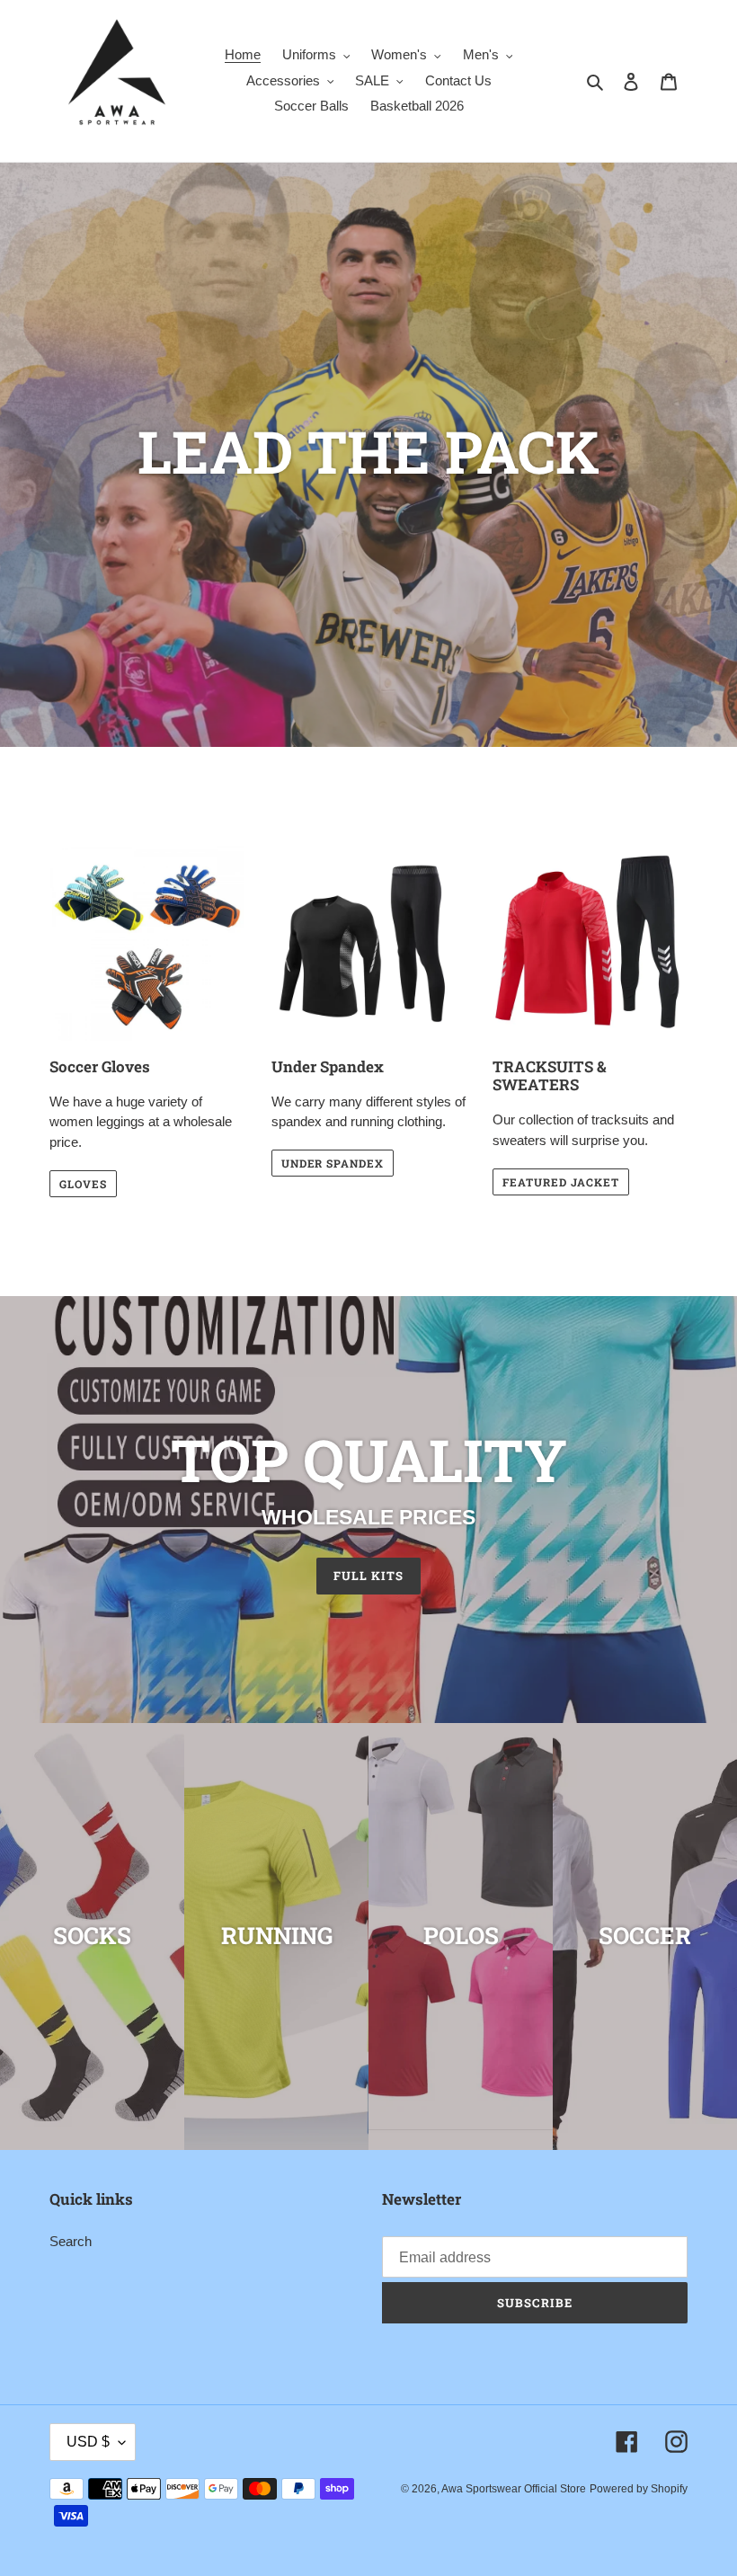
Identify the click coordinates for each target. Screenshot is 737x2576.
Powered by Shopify (639, 2489)
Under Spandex (333, 1163)
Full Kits (368, 1576)
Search (71, 2241)
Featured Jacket (560, 1182)
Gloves (83, 1184)
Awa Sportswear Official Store (514, 2489)
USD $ (88, 2442)
